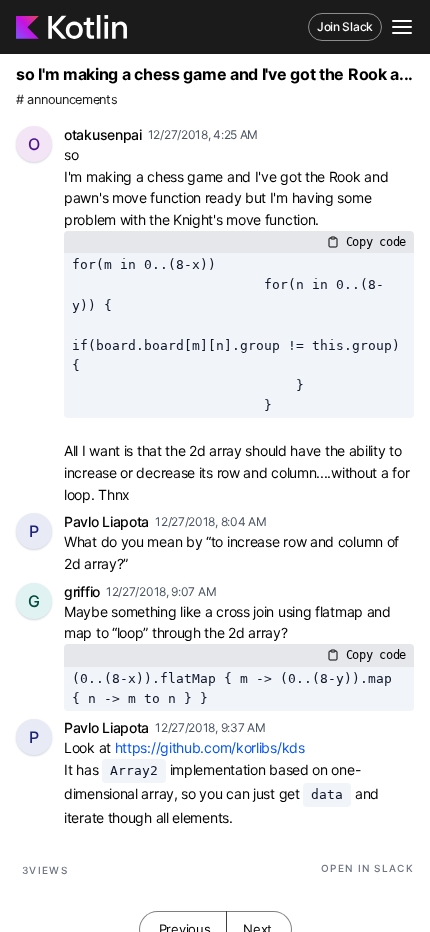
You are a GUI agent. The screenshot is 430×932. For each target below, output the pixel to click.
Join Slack (345, 26)
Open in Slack (367, 868)
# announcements (67, 99)
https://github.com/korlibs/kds (210, 747)
